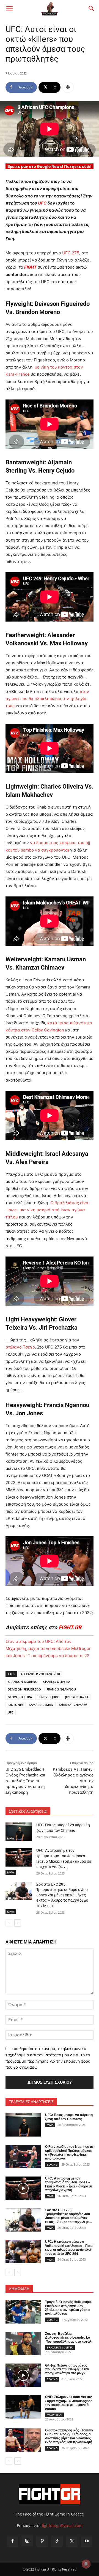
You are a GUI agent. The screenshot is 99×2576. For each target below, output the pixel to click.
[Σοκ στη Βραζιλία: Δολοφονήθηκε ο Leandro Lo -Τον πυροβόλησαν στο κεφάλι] (23, 2344)
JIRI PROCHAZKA (77, 1697)
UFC (42, 203)
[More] (68, 87)
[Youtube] (87, 2541)
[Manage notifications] (86, 2564)
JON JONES (16, 1705)
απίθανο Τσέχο (20, 1347)
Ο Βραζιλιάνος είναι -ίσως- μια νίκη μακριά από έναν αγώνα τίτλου (48, 1210)
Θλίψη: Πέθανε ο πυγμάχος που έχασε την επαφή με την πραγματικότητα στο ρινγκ (67, 2369)
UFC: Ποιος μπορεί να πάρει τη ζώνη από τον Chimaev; (69, 2117)
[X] (72, 2541)
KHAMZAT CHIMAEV (73, 1705)
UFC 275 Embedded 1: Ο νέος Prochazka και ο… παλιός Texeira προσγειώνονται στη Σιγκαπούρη (26, 1781)
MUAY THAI (54, 2415)
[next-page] (18, 1923)
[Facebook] (12, 2541)
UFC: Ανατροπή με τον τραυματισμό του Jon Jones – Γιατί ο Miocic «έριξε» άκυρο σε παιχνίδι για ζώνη (69, 2184)
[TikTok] (57, 2541)
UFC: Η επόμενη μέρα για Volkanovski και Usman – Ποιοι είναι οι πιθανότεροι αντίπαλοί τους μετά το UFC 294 (69, 2248)
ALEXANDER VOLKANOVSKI (40, 1674)
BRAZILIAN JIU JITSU (60, 2347)
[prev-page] (9, 1923)
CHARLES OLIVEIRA (57, 1682)
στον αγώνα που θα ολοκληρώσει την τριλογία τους (47, 699)
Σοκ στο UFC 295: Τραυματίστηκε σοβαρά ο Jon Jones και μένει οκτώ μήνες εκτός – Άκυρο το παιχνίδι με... (68, 2216)
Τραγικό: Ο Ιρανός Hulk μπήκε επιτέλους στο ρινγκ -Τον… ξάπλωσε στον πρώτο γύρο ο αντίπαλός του (68, 2308)
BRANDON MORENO (23, 1682)
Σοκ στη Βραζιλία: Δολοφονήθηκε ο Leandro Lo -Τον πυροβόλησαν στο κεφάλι (69, 2338)
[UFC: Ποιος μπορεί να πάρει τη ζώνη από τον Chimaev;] (19, 1832)
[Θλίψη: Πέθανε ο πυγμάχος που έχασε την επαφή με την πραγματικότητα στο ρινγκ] (23, 2375)
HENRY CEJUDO (49, 1697)
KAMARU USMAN (41, 1705)
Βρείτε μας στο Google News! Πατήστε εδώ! (50, 166)
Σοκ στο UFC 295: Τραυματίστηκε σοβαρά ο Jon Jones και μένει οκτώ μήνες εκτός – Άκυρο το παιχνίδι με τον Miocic (62, 1895)
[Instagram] (27, 2541)
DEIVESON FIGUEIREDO (24, 1689)
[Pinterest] (42, 2541)
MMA (11, 1838)
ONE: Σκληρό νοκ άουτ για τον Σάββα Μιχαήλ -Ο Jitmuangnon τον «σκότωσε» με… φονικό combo (69, 2403)
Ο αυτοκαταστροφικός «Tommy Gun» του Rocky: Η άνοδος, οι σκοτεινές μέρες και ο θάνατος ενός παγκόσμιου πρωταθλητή (69, 2436)
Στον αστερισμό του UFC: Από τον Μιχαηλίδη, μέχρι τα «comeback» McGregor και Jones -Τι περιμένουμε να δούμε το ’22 (48, 1648)
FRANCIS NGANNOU (61, 1689)
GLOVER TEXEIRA (20, 1697)
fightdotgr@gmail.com (62, 2525)
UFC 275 (71, 253)
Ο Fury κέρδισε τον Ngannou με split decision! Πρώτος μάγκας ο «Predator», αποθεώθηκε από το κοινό (69, 2153)
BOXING (52, 2164)
